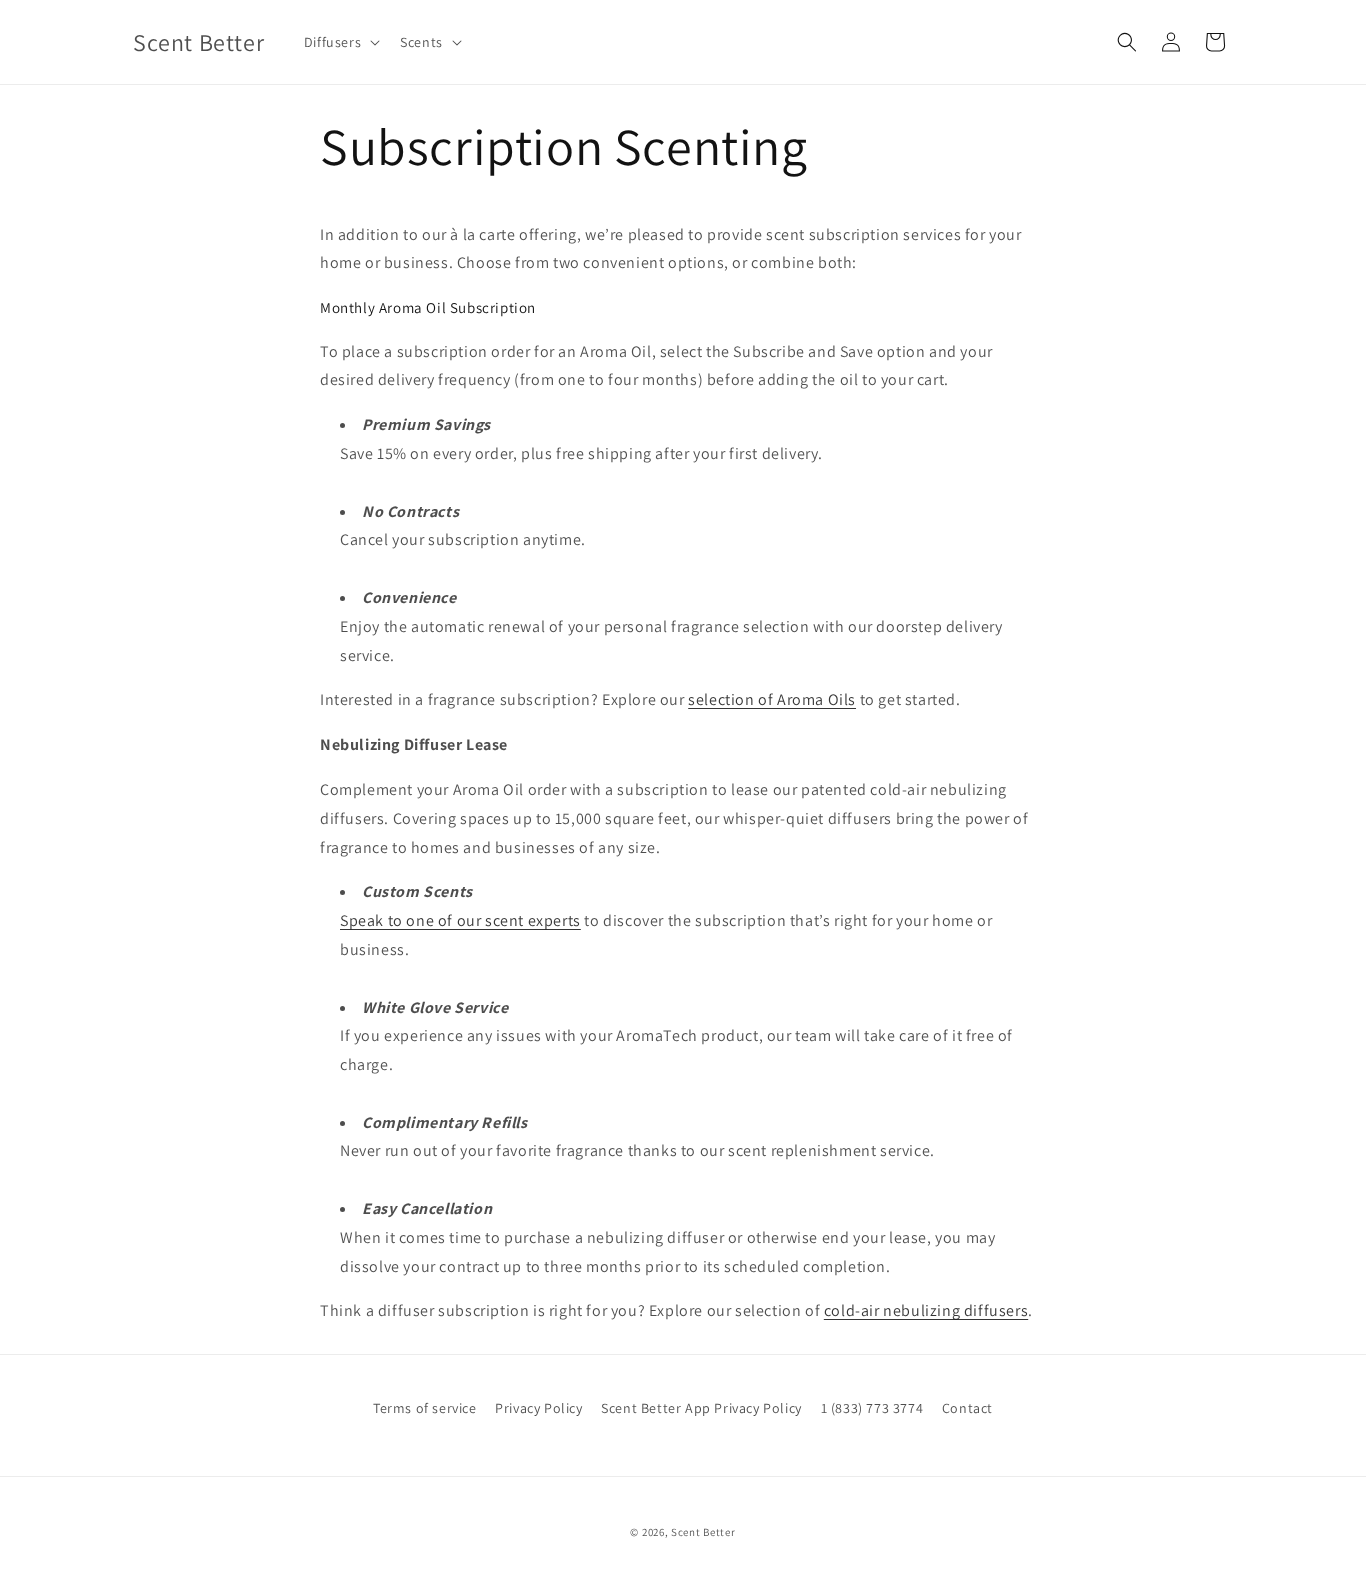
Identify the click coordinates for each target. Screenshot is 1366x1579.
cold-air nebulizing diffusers (926, 1310)
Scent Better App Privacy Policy (701, 1408)
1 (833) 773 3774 (872, 1408)
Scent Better (703, 1532)
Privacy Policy (538, 1408)
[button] (340, 42)
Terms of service (425, 1408)
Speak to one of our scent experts (460, 920)
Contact (967, 1408)
